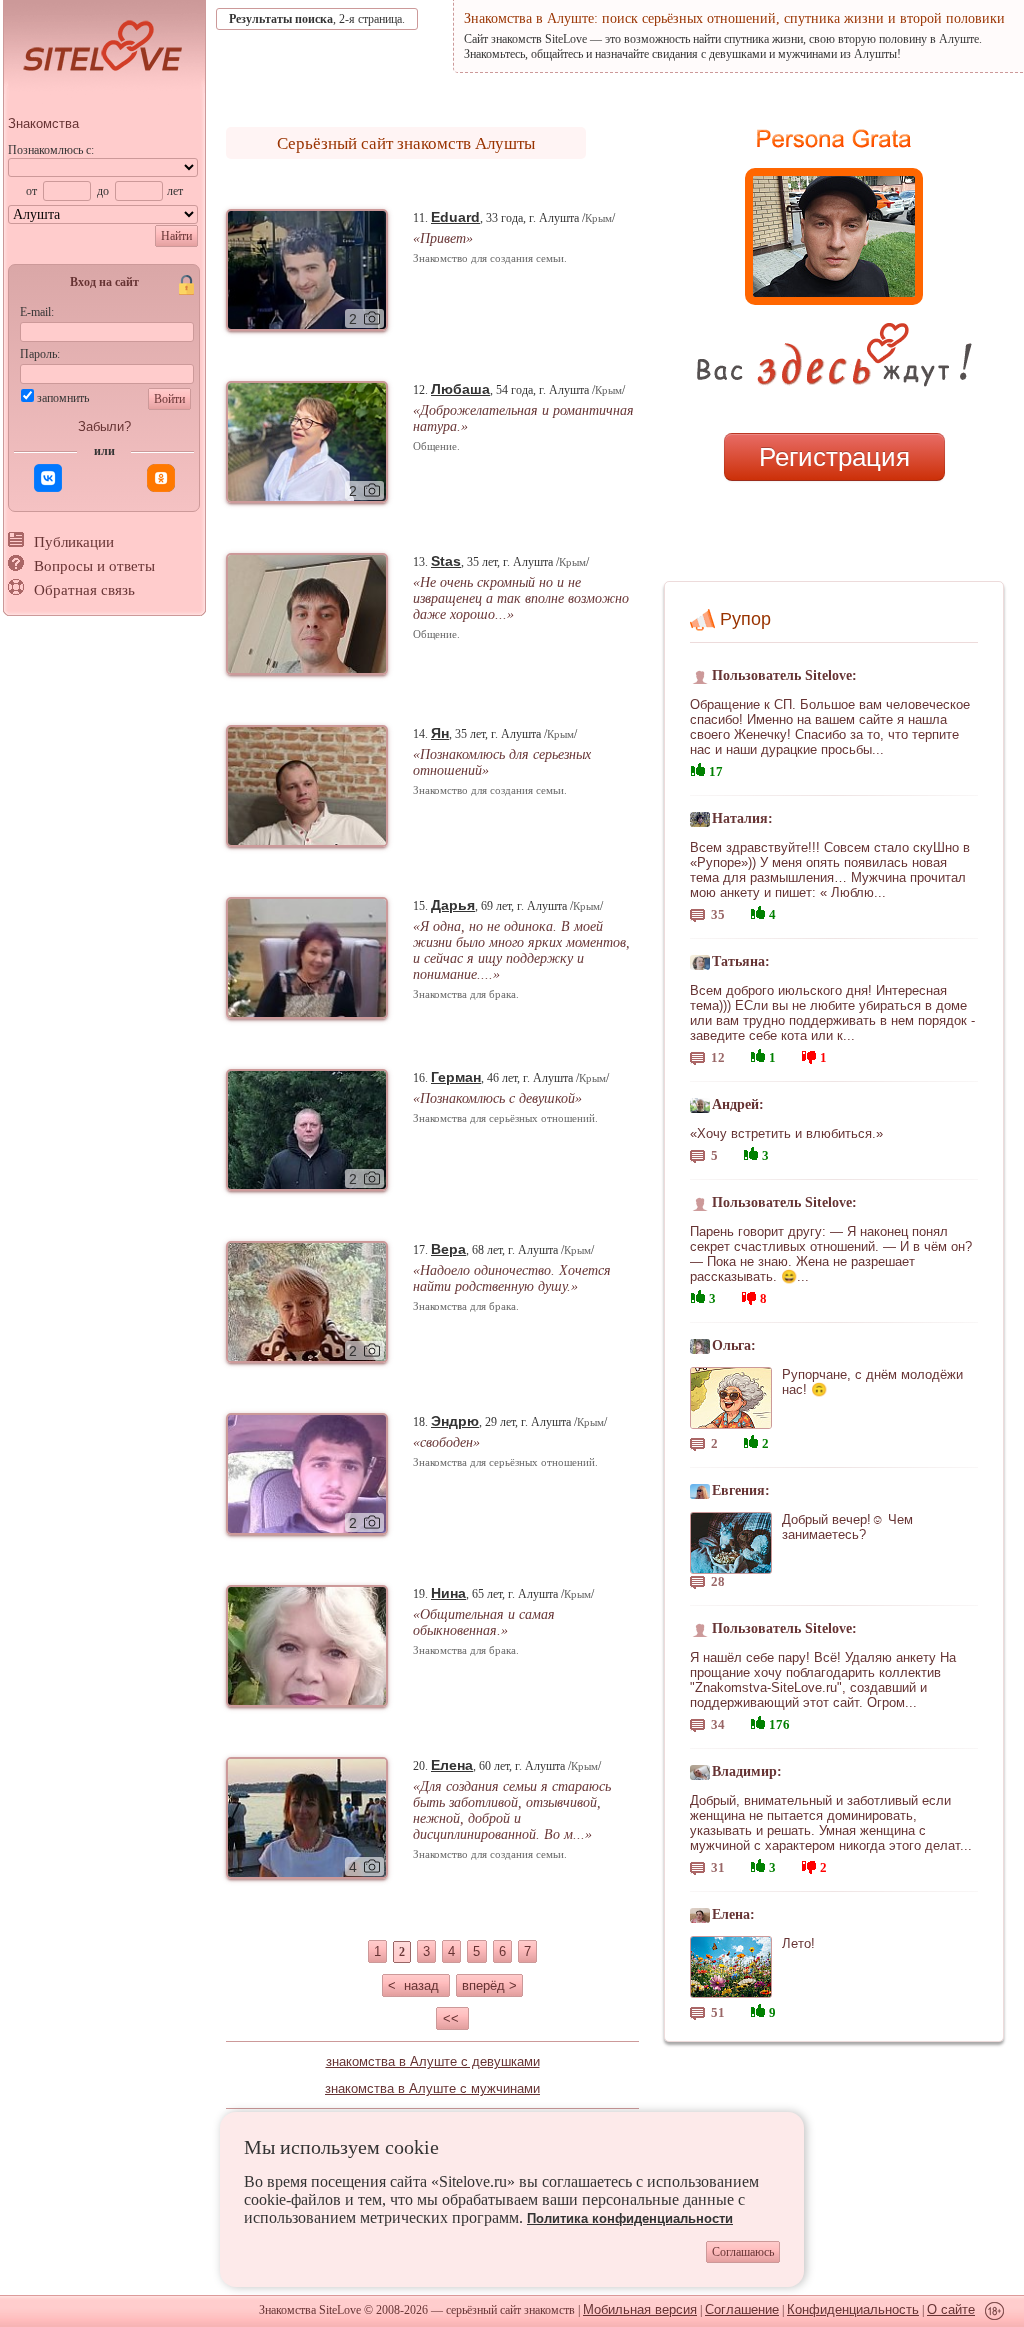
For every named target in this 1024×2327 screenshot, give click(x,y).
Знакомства (43, 123)
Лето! (798, 1943)
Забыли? (104, 426)
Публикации (74, 542)
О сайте (951, 2309)
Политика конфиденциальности (630, 2218)
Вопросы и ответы (94, 566)
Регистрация (834, 457)
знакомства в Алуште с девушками (433, 2061)
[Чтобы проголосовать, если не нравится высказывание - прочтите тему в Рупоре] (809, 1054)
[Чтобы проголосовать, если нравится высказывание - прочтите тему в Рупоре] (698, 767)
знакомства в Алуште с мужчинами (432, 2088)
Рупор (745, 619)
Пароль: (40, 354)
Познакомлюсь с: (51, 150)
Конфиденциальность (853, 2309)
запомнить (63, 398)
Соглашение (742, 2309)
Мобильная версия (640, 2309)
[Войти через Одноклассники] (161, 478)
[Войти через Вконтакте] (48, 478)
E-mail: (37, 312)
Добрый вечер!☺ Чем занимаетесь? (847, 1527)
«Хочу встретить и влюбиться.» (786, 1133)
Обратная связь (84, 590)
